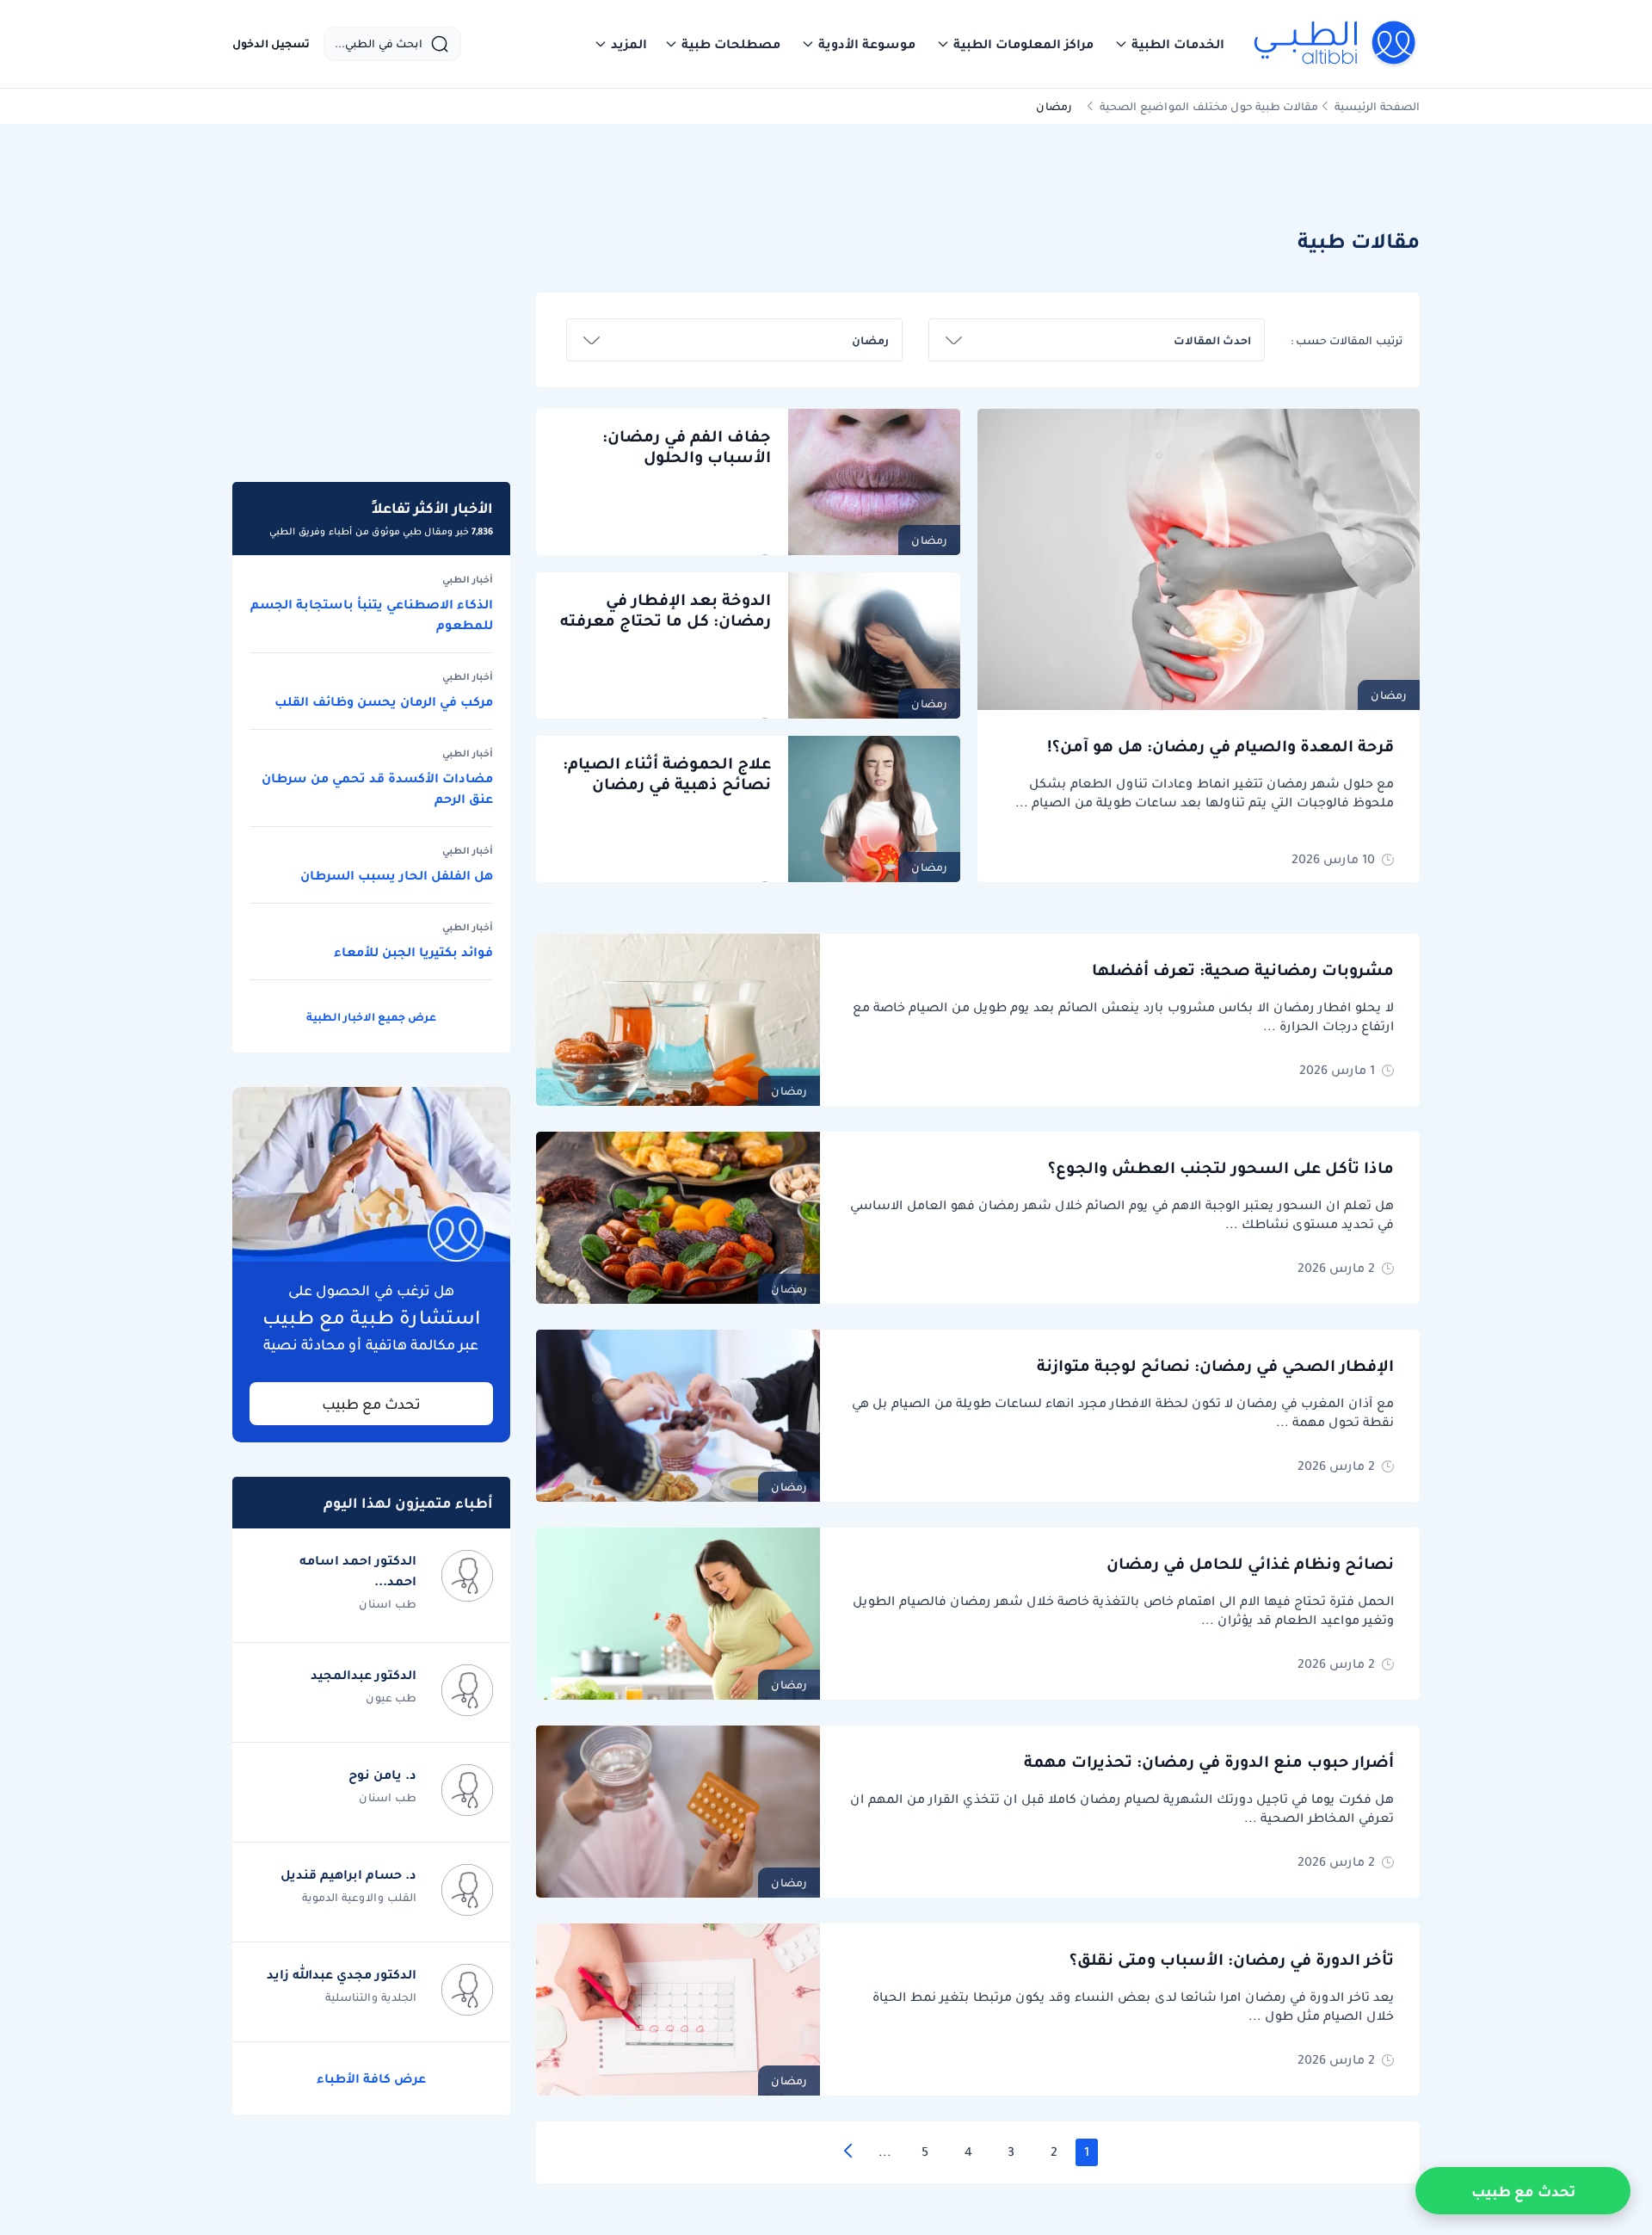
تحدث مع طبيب (371, 1404)
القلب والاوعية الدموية (359, 1897)
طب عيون (391, 1698)
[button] (1169, 44)
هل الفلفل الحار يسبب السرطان (397, 875)
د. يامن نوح (382, 1775)
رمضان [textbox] (870, 340)
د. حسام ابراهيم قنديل (348, 1874)
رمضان (1389, 695)
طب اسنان (388, 1604)
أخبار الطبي (468, 580)
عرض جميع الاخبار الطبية (371, 1017)
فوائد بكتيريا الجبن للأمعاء (413, 952)
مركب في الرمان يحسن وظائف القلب (384, 701)
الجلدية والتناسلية (371, 1997)
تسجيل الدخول (271, 44)
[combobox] (1097, 340)
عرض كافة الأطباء (371, 2078)
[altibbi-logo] (1336, 44)
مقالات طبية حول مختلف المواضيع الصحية (1209, 106)
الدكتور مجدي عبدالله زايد (342, 1974)
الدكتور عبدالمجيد (364, 1675)
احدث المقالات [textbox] (1212, 340)
